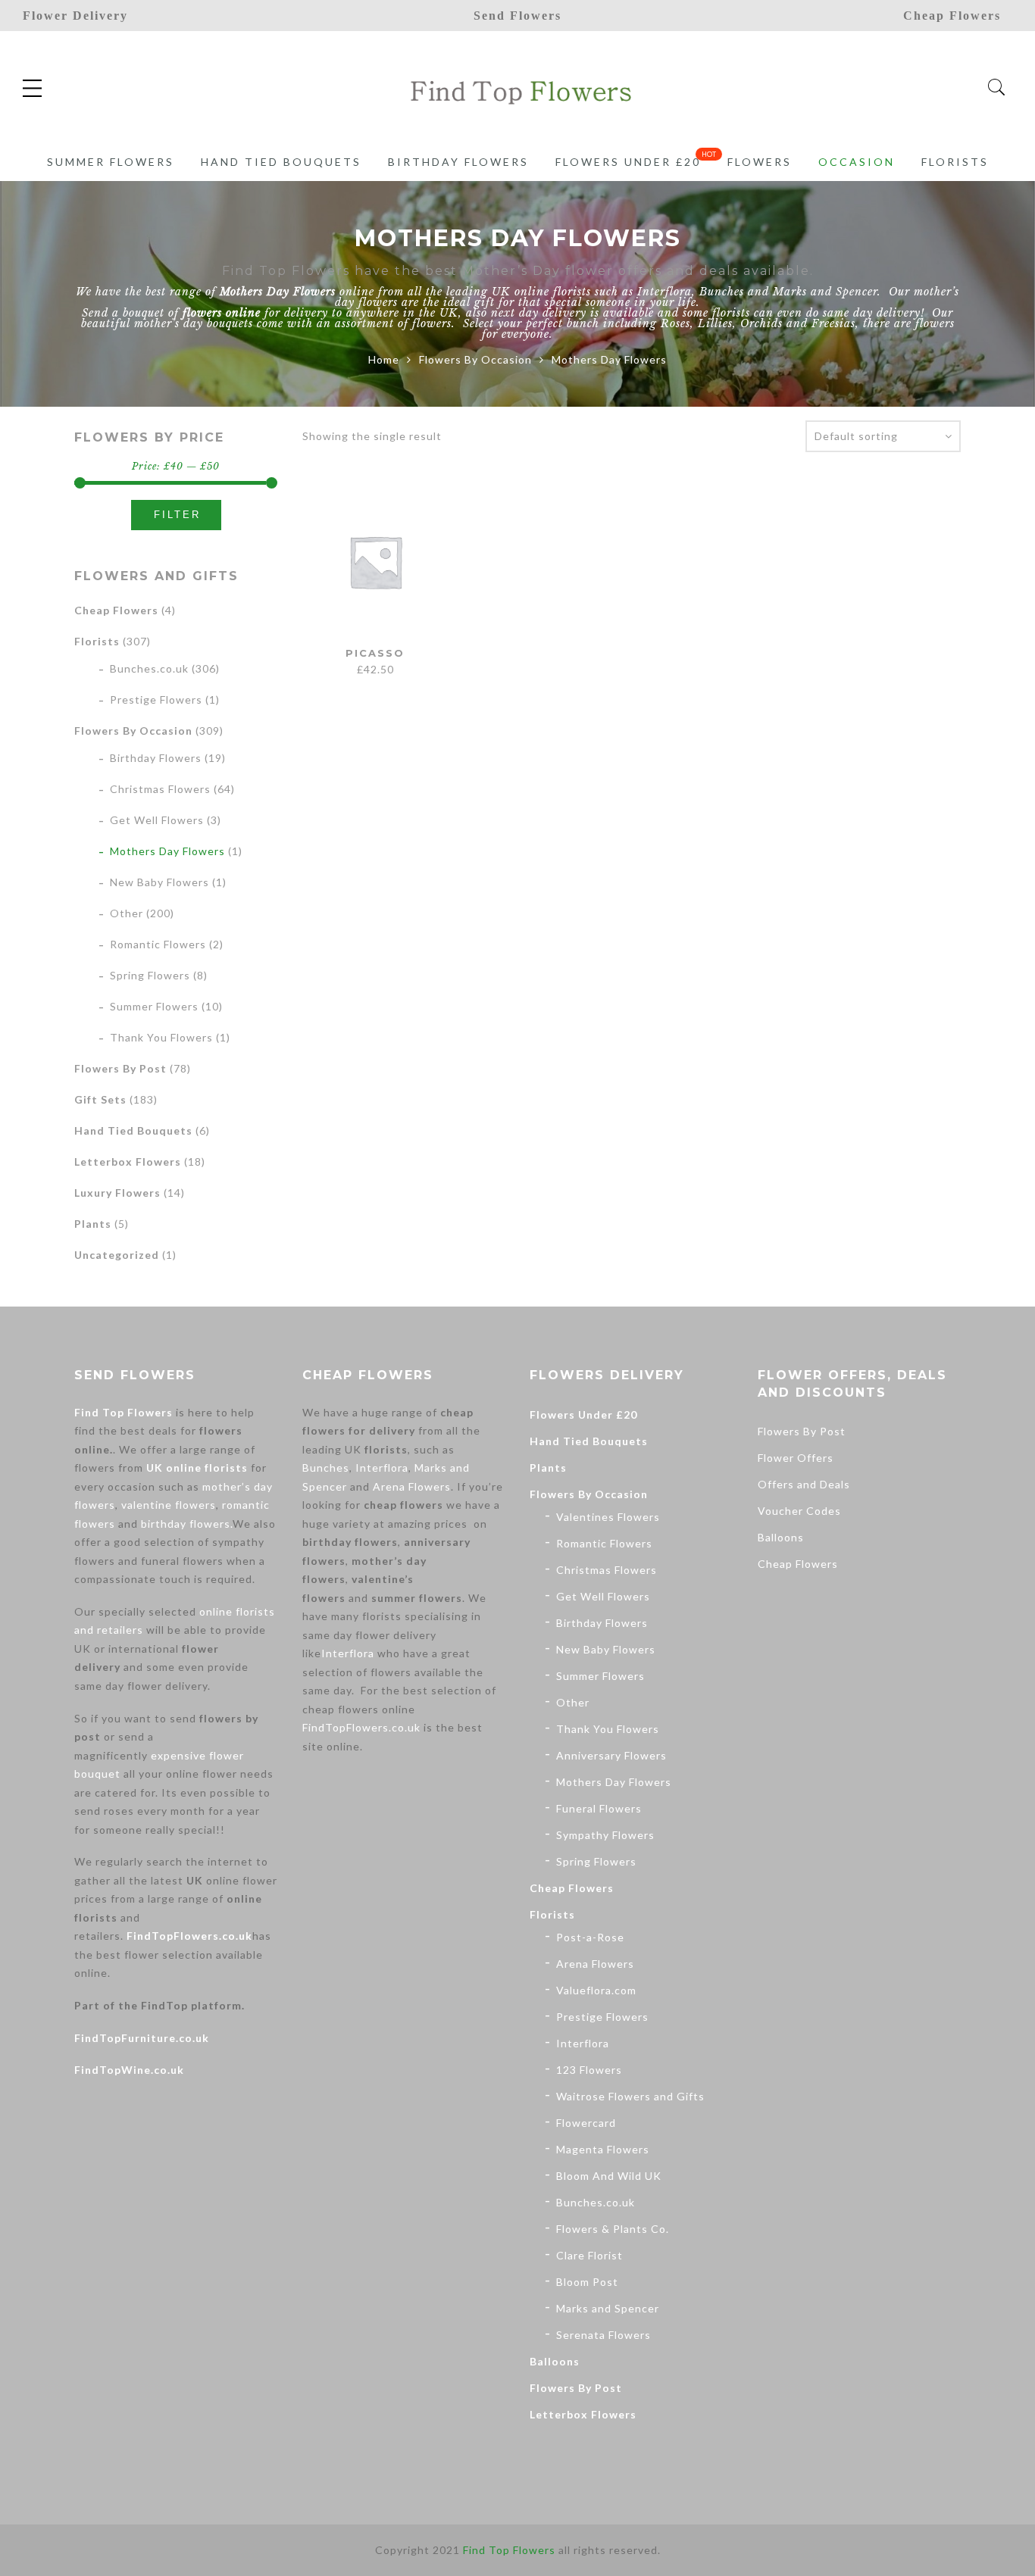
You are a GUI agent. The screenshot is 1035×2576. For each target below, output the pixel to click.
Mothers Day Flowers (167, 851)
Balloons (555, 2361)
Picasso (375, 653)
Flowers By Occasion (475, 359)
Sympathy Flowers (605, 1835)
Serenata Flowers (603, 2335)
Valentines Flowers (608, 1517)
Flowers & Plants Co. (613, 2229)
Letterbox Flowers (128, 1162)
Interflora (664, 292)
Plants (93, 1224)
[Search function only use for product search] (997, 87)
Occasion (857, 162)
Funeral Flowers (599, 1808)
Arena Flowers (412, 1486)
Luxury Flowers (117, 1193)
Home (384, 359)
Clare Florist (589, 2255)
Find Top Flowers (124, 1412)
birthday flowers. (187, 1524)
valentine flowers (169, 1505)
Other (127, 913)
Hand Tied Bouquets (281, 162)
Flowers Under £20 (628, 162)
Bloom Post (587, 2282)
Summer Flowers (111, 162)
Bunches (722, 292)
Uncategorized (117, 1255)
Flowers (760, 162)
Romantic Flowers (158, 944)
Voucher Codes (799, 1511)
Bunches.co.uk (149, 668)
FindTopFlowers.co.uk (189, 1936)
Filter (177, 515)
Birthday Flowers (458, 162)
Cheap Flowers (116, 610)
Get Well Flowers (157, 820)
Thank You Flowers (161, 1037)
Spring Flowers (150, 975)
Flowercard (586, 2123)
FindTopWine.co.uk (129, 2070)
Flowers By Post (120, 1068)
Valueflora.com (596, 1990)
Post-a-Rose (590, 1937)
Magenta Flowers (603, 2149)
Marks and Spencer (825, 292)
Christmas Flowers (160, 789)
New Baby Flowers (159, 882)
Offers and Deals (804, 1484)
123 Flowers (589, 2070)
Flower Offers (796, 1458)
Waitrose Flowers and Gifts (630, 2096)
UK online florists (197, 1468)
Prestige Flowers (156, 699)
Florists (955, 162)
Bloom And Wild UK (609, 2176)
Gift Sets (100, 1099)
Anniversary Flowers (611, 1755)
